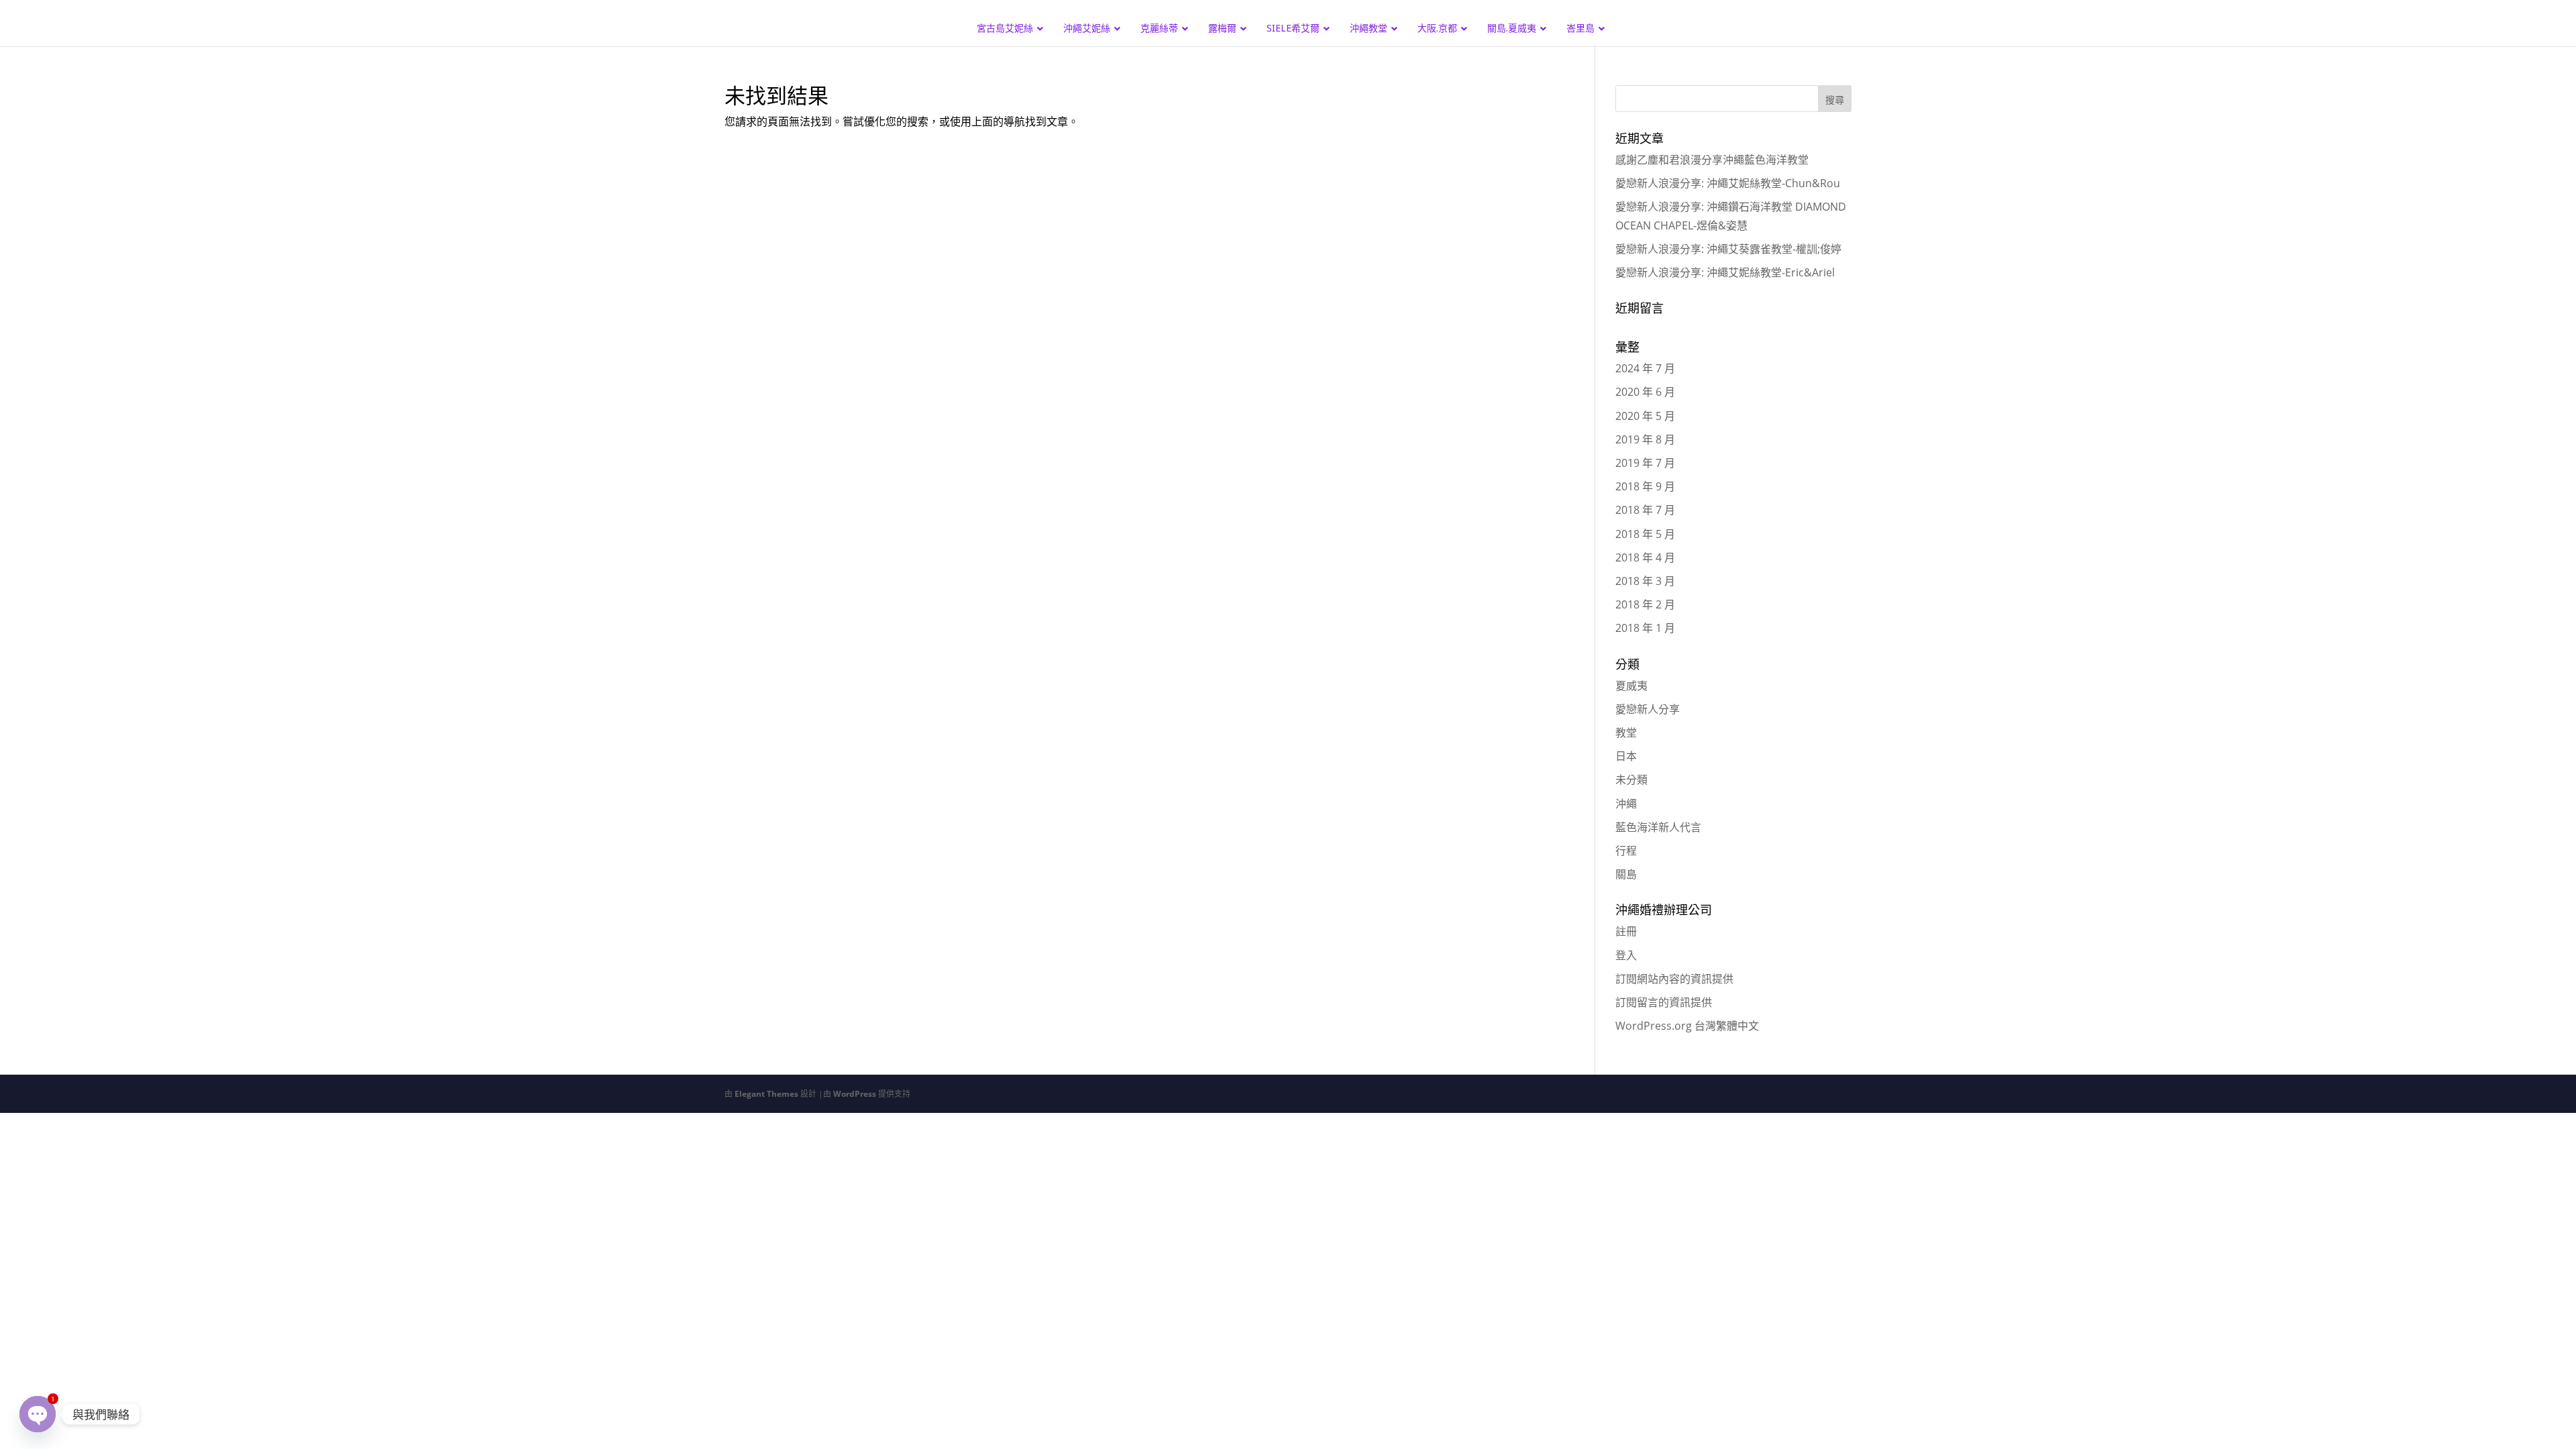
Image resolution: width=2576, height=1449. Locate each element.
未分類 (1631, 780)
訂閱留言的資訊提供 (1664, 1002)
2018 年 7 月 (1645, 510)
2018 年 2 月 (1645, 604)
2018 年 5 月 (1645, 534)
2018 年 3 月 (1645, 581)
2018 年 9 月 (1645, 486)
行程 (1626, 851)
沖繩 (1626, 804)
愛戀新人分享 (1648, 709)
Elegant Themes (766, 1094)
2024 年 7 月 (1645, 368)
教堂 (1626, 733)
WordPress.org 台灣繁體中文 (1687, 1026)
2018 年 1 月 (1645, 628)
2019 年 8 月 (1645, 439)
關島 (1626, 874)
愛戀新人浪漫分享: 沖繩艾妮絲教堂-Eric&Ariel (1725, 272)
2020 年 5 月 (1645, 416)
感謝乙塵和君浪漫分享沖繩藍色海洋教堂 (1712, 160)
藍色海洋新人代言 (1658, 827)
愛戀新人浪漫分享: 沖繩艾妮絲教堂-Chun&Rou (1728, 183)
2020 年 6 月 (1645, 392)
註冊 (1626, 931)
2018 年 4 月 (1645, 557)
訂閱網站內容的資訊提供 (1674, 979)
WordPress (855, 1094)
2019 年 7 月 (1645, 463)
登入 (1626, 955)
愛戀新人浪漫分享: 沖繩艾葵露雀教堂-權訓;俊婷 (1728, 249)
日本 (1626, 756)
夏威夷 (1631, 686)
